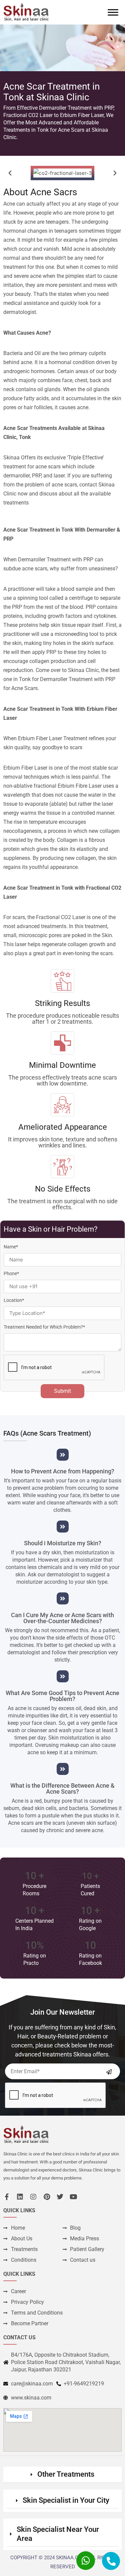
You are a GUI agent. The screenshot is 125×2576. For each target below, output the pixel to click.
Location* (14, 1300)
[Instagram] (33, 2197)
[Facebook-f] (7, 2197)
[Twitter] (60, 2197)
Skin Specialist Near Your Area (58, 2534)
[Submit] (109, 2072)
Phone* (11, 1273)
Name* (11, 1247)
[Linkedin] (20, 2197)
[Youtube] (73, 2197)
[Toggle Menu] (113, 12)
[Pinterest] (47, 2197)
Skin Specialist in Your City (66, 2500)
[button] (10, 173)
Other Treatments (66, 2474)
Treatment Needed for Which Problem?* (44, 1327)
